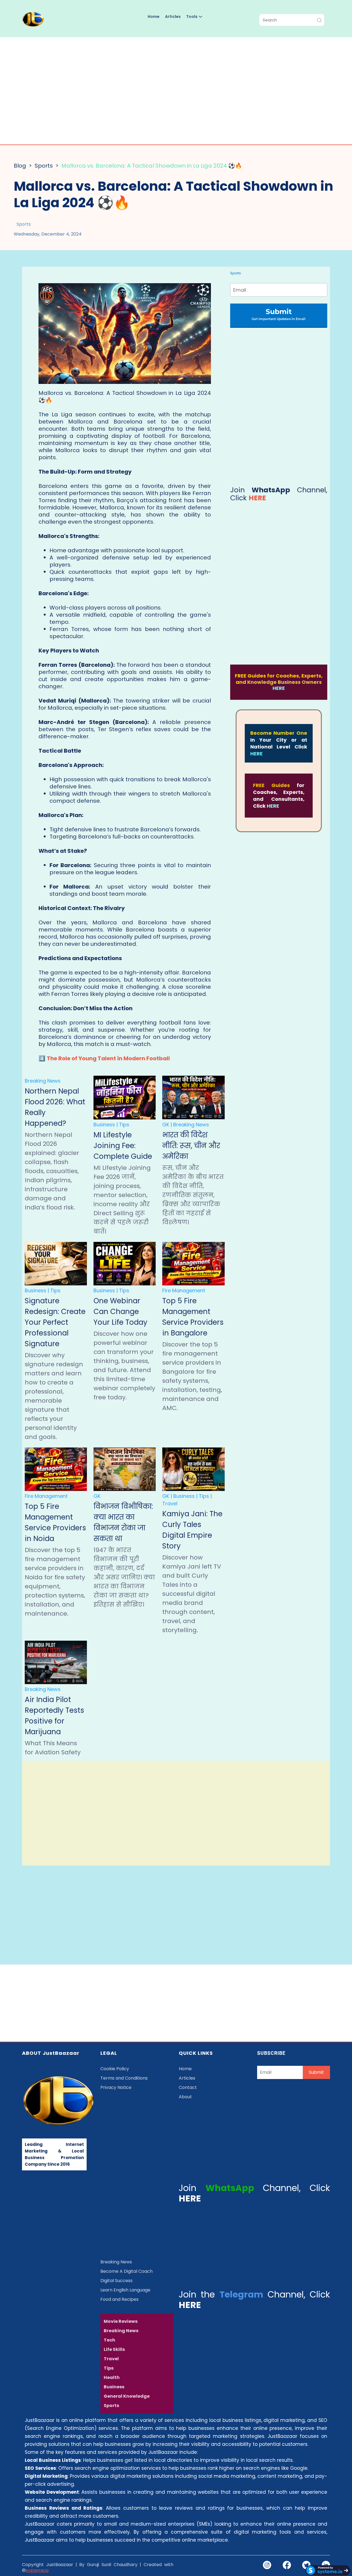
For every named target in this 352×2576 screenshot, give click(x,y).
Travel (170, 1503)
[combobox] (292, 20)
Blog (20, 166)
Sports (44, 166)
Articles (173, 17)
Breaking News (43, 1081)
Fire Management (184, 1290)
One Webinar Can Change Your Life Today (120, 1312)
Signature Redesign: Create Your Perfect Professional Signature (55, 1322)
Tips (124, 1125)
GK (166, 1125)
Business (104, 1125)
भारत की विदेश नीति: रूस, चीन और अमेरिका (191, 1146)
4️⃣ (104, 1058)
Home (154, 17)
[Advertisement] (176, 89)
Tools (192, 17)
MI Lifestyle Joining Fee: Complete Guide (123, 1146)
